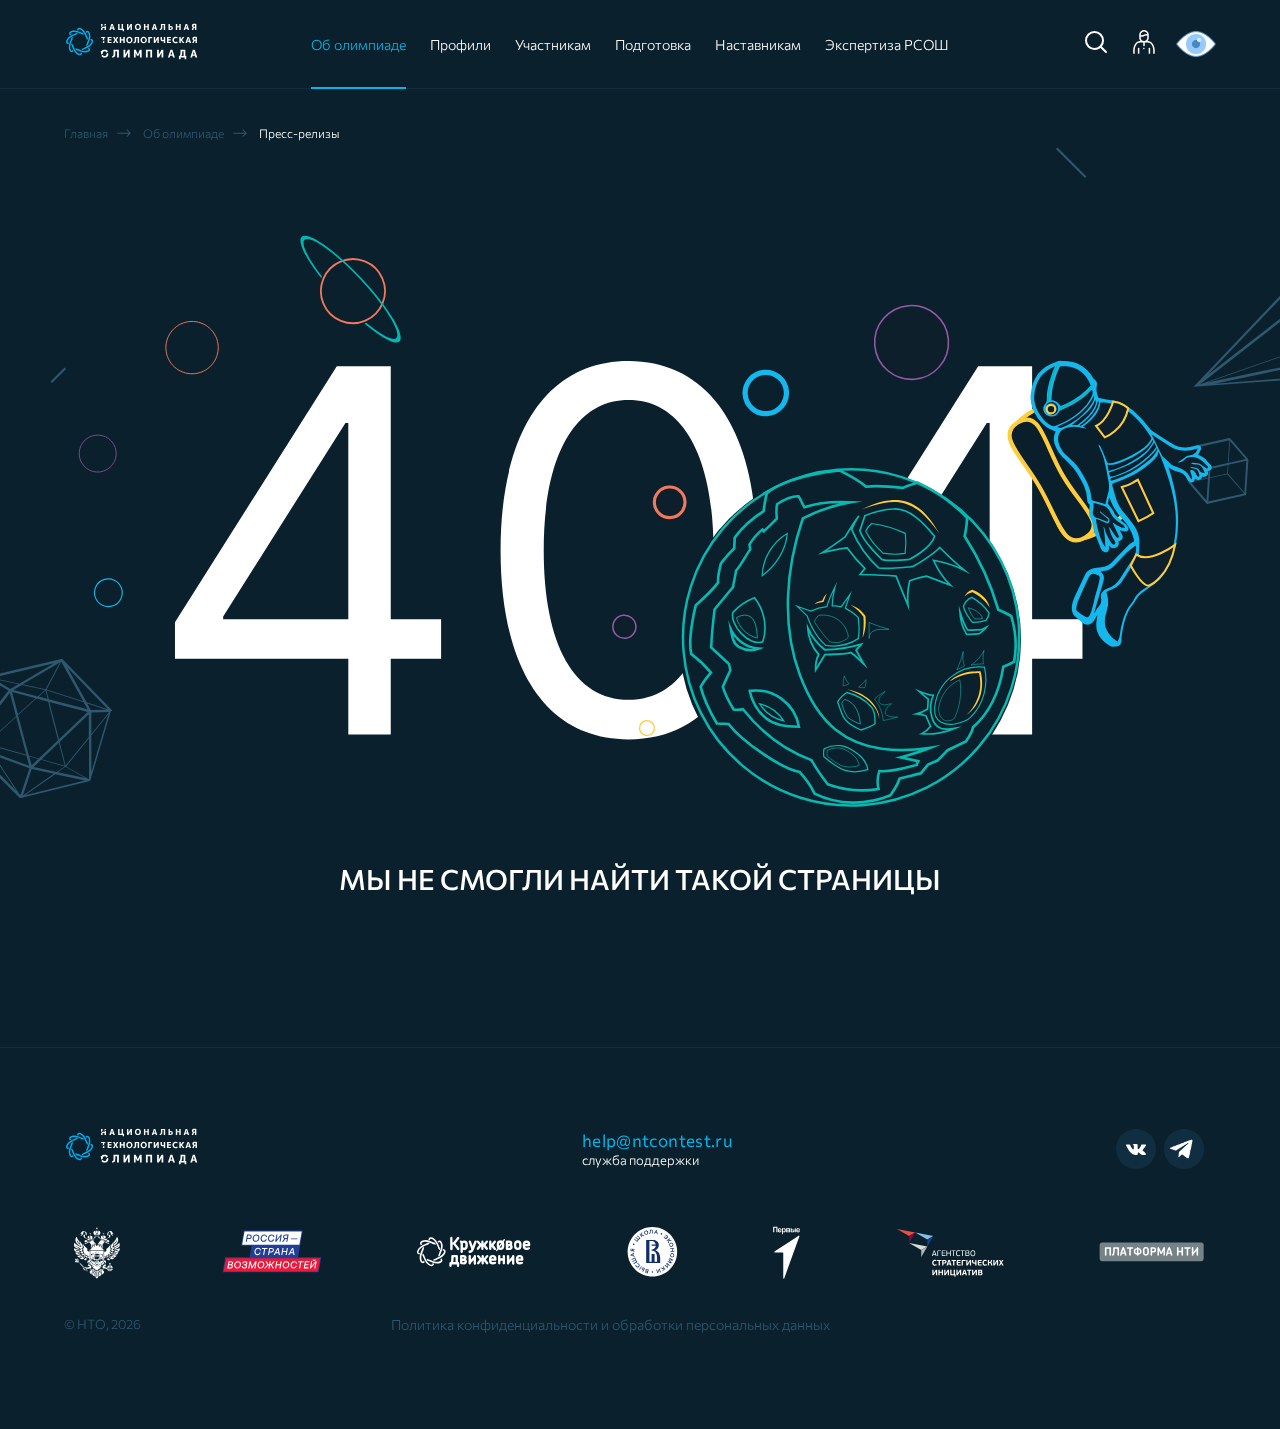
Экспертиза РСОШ (887, 44)
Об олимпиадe (183, 133)
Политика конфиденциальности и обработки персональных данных (610, 1325)
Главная (86, 133)
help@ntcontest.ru (657, 1149)
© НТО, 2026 (102, 1324)
